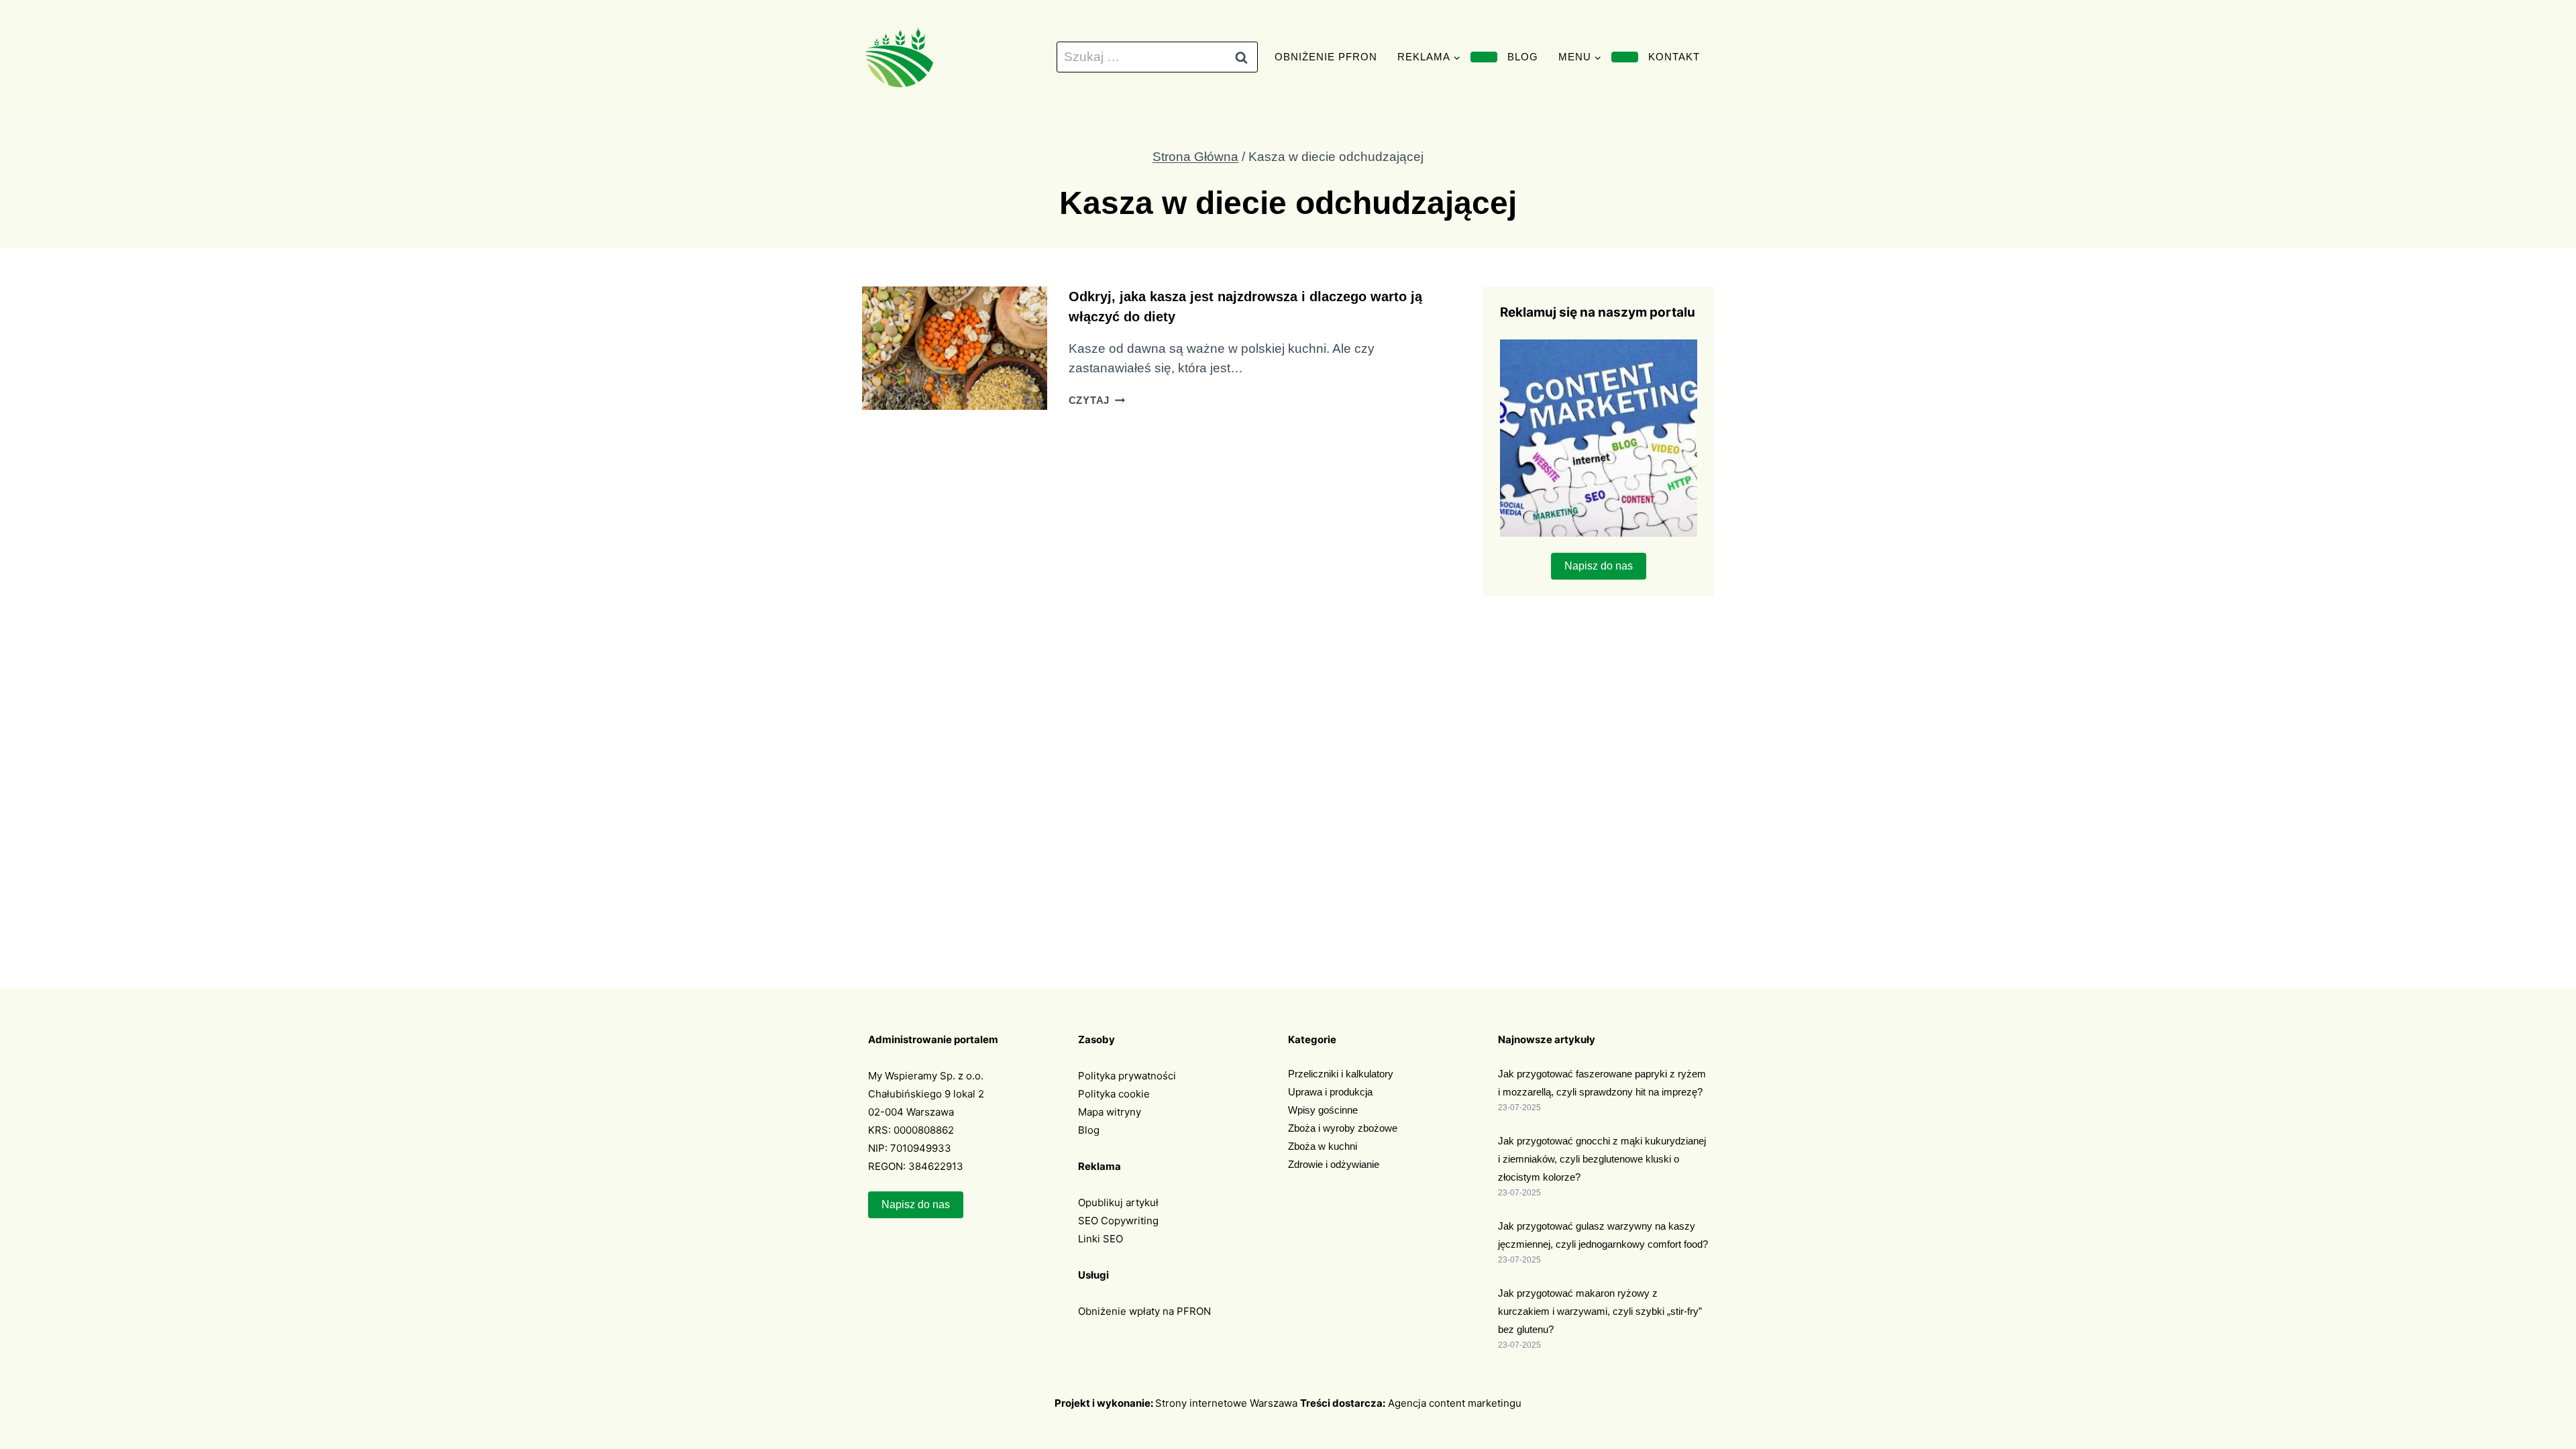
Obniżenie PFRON (1326, 57)
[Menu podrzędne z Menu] (1625, 57)
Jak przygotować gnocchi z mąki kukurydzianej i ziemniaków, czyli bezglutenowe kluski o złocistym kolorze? (1602, 1159)
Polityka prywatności (1127, 1076)
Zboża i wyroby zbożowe (1343, 1128)
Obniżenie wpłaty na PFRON (1144, 1311)
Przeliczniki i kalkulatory (1341, 1074)
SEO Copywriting (1118, 1221)
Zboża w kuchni (1323, 1146)
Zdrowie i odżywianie (1334, 1164)
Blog (1523, 57)
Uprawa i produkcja (1330, 1092)
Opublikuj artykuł (1118, 1202)
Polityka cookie (1114, 1094)
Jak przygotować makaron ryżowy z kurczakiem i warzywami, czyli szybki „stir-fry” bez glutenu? (1600, 1311)
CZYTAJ (1097, 400)
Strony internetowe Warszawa (1226, 1403)
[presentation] (955, 348)
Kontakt (1674, 57)
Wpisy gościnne (1323, 1110)
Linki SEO (1101, 1239)
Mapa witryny (1110, 1112)
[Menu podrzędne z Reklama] (1484, 57)
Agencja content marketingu (1455, 1403)
